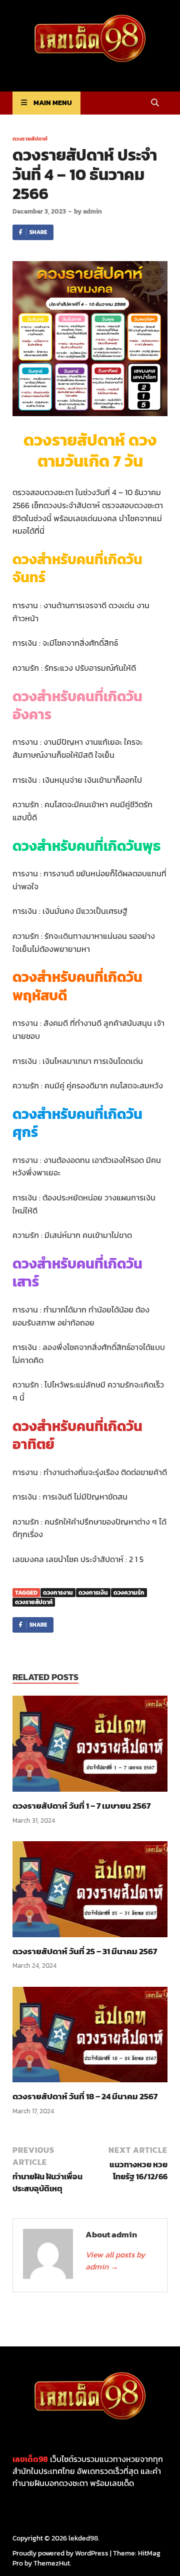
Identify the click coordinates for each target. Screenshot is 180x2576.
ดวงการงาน (58, 1593)
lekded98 (83, 2538)
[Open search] (155, 103)
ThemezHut (52, 2563)
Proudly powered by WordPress (60, 2553)
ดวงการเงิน (93, 1593)
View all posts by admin (115, 2260)
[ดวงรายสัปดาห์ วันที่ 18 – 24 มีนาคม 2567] (90, 2038)
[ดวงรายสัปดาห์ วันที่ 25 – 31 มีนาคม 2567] (90, 1892)
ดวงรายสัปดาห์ (30, 139)
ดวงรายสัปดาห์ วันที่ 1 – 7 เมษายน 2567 (81, 1806)
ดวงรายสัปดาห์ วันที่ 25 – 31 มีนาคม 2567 (85, 1951)
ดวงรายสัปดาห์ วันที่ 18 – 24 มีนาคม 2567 (85, 2096)
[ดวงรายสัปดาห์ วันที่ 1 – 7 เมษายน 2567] (90, 1747)
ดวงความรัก (129, 1593)
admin (92, 211)
